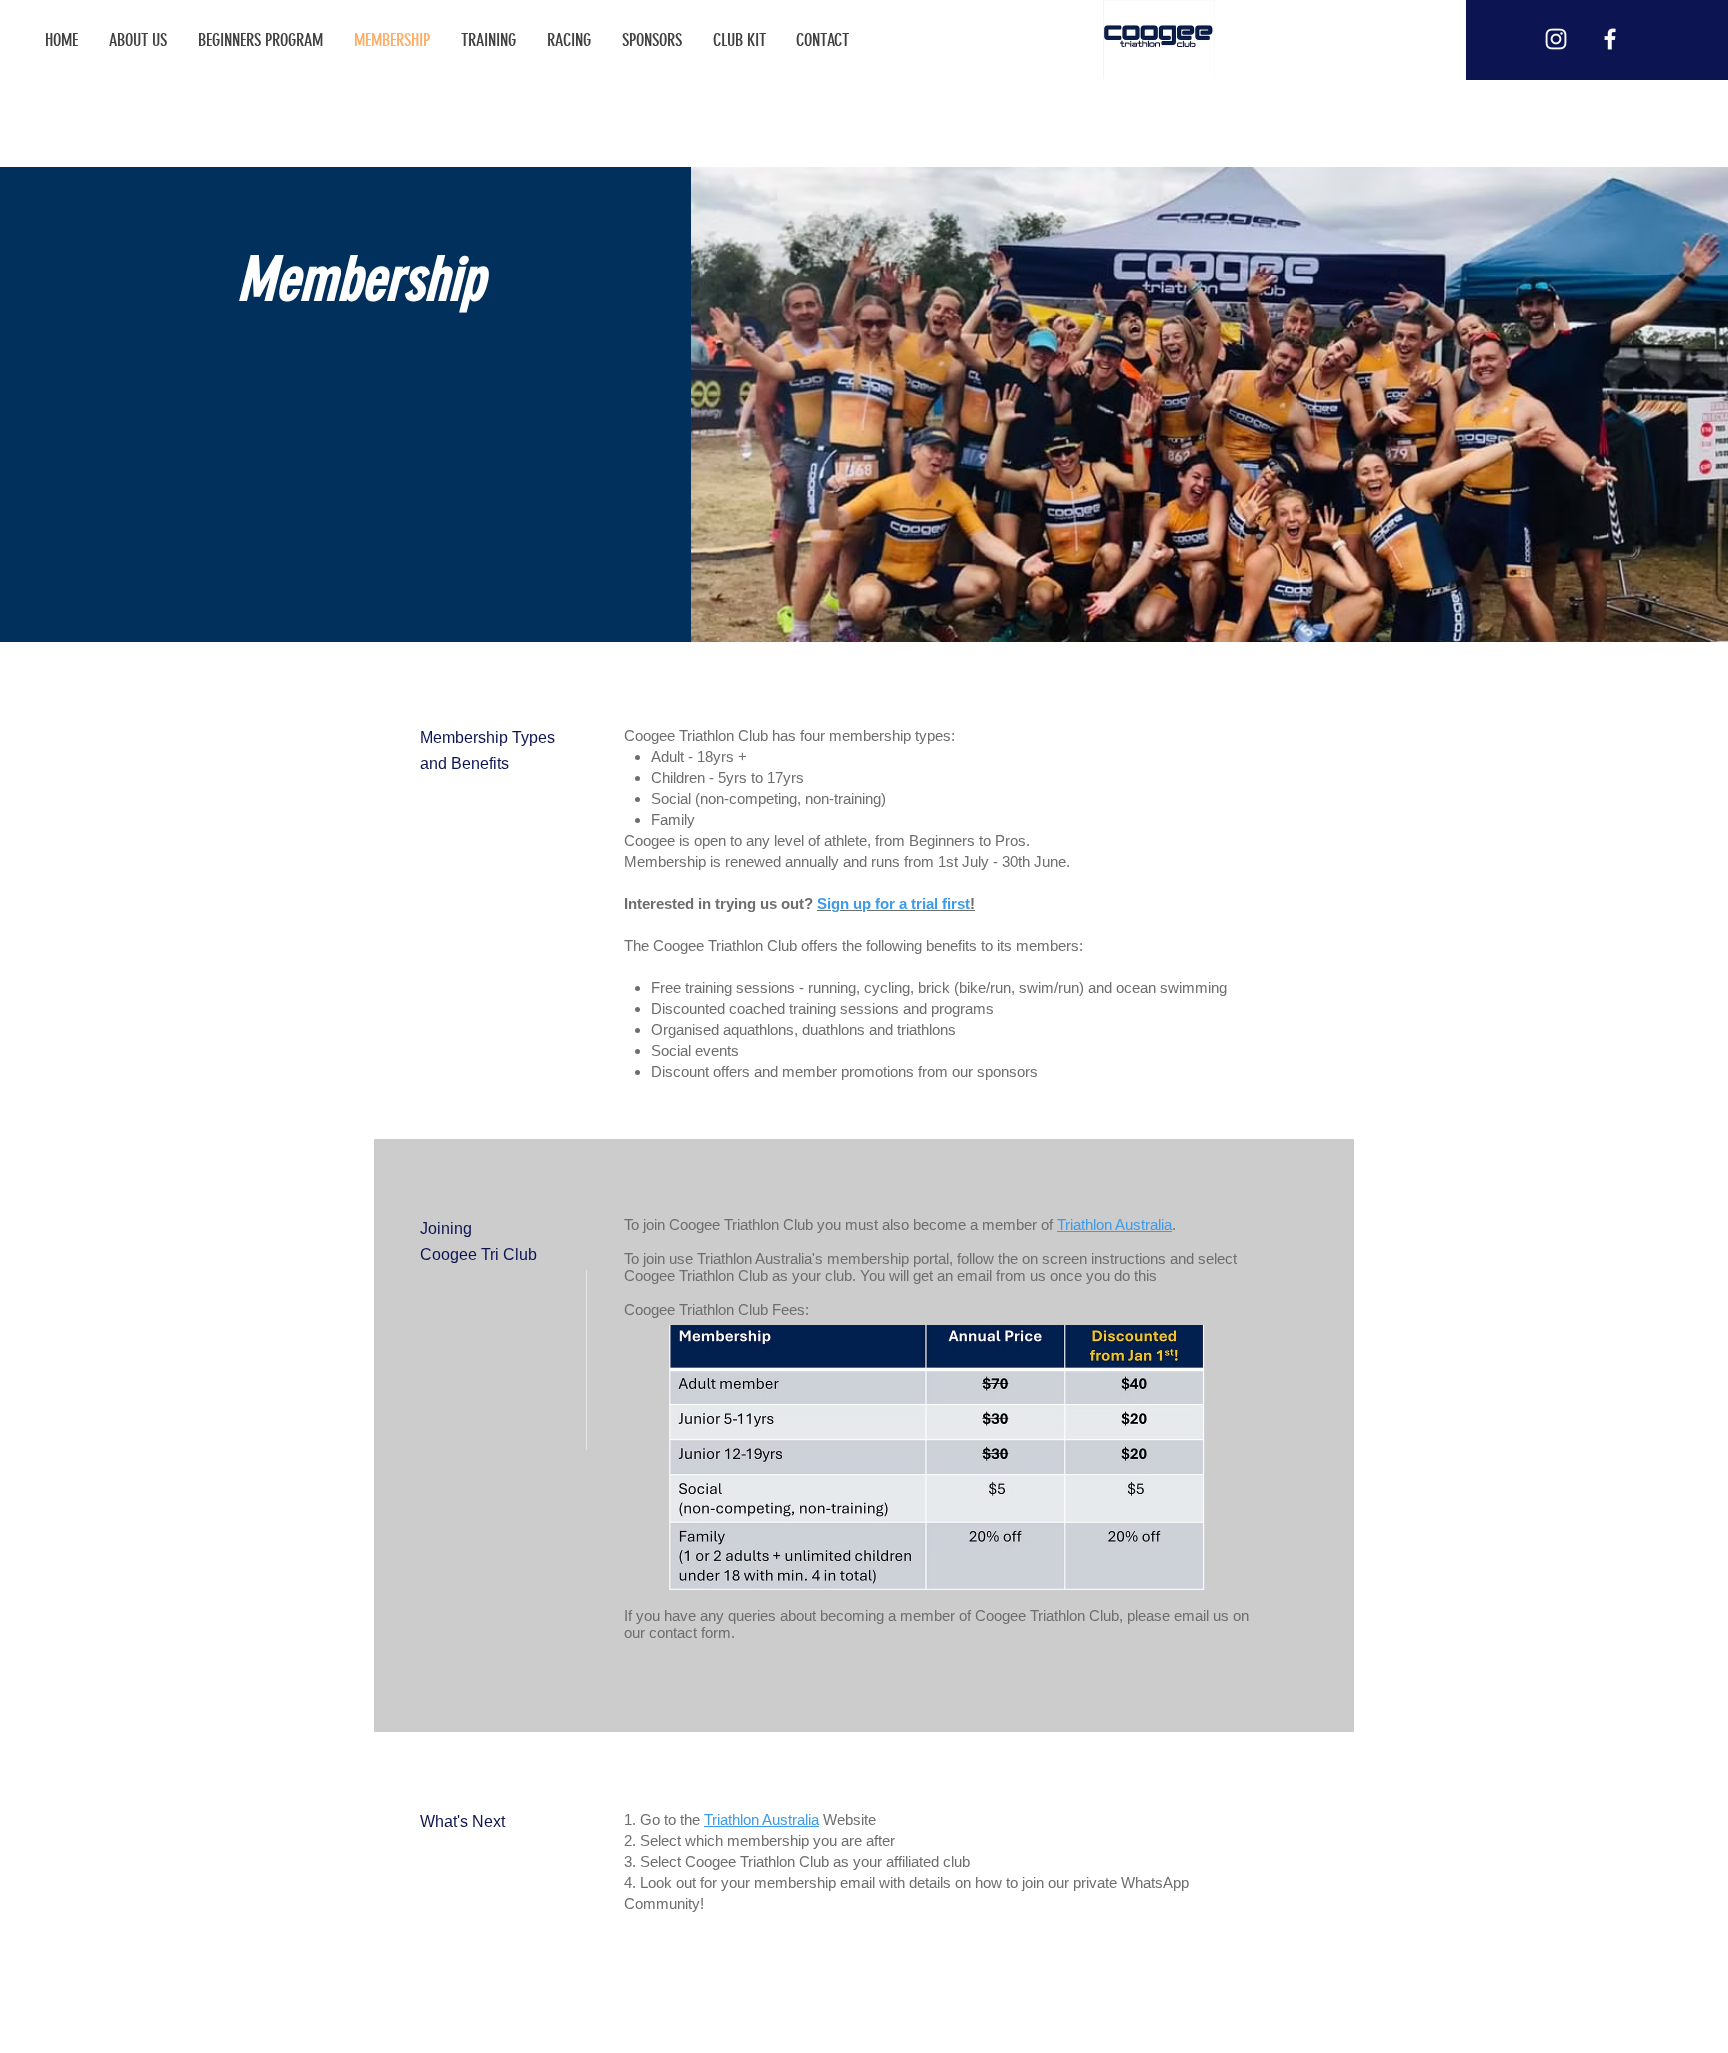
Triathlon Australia (1114, 1224)
